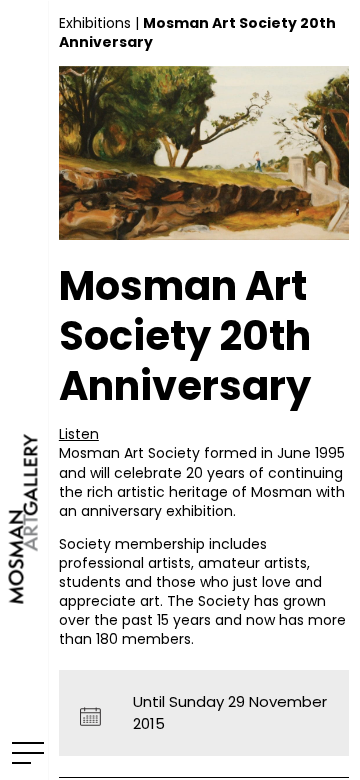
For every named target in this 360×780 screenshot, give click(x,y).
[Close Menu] (24, 752)
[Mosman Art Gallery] (24, 390)
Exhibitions (95, 23)
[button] (79, 434)
